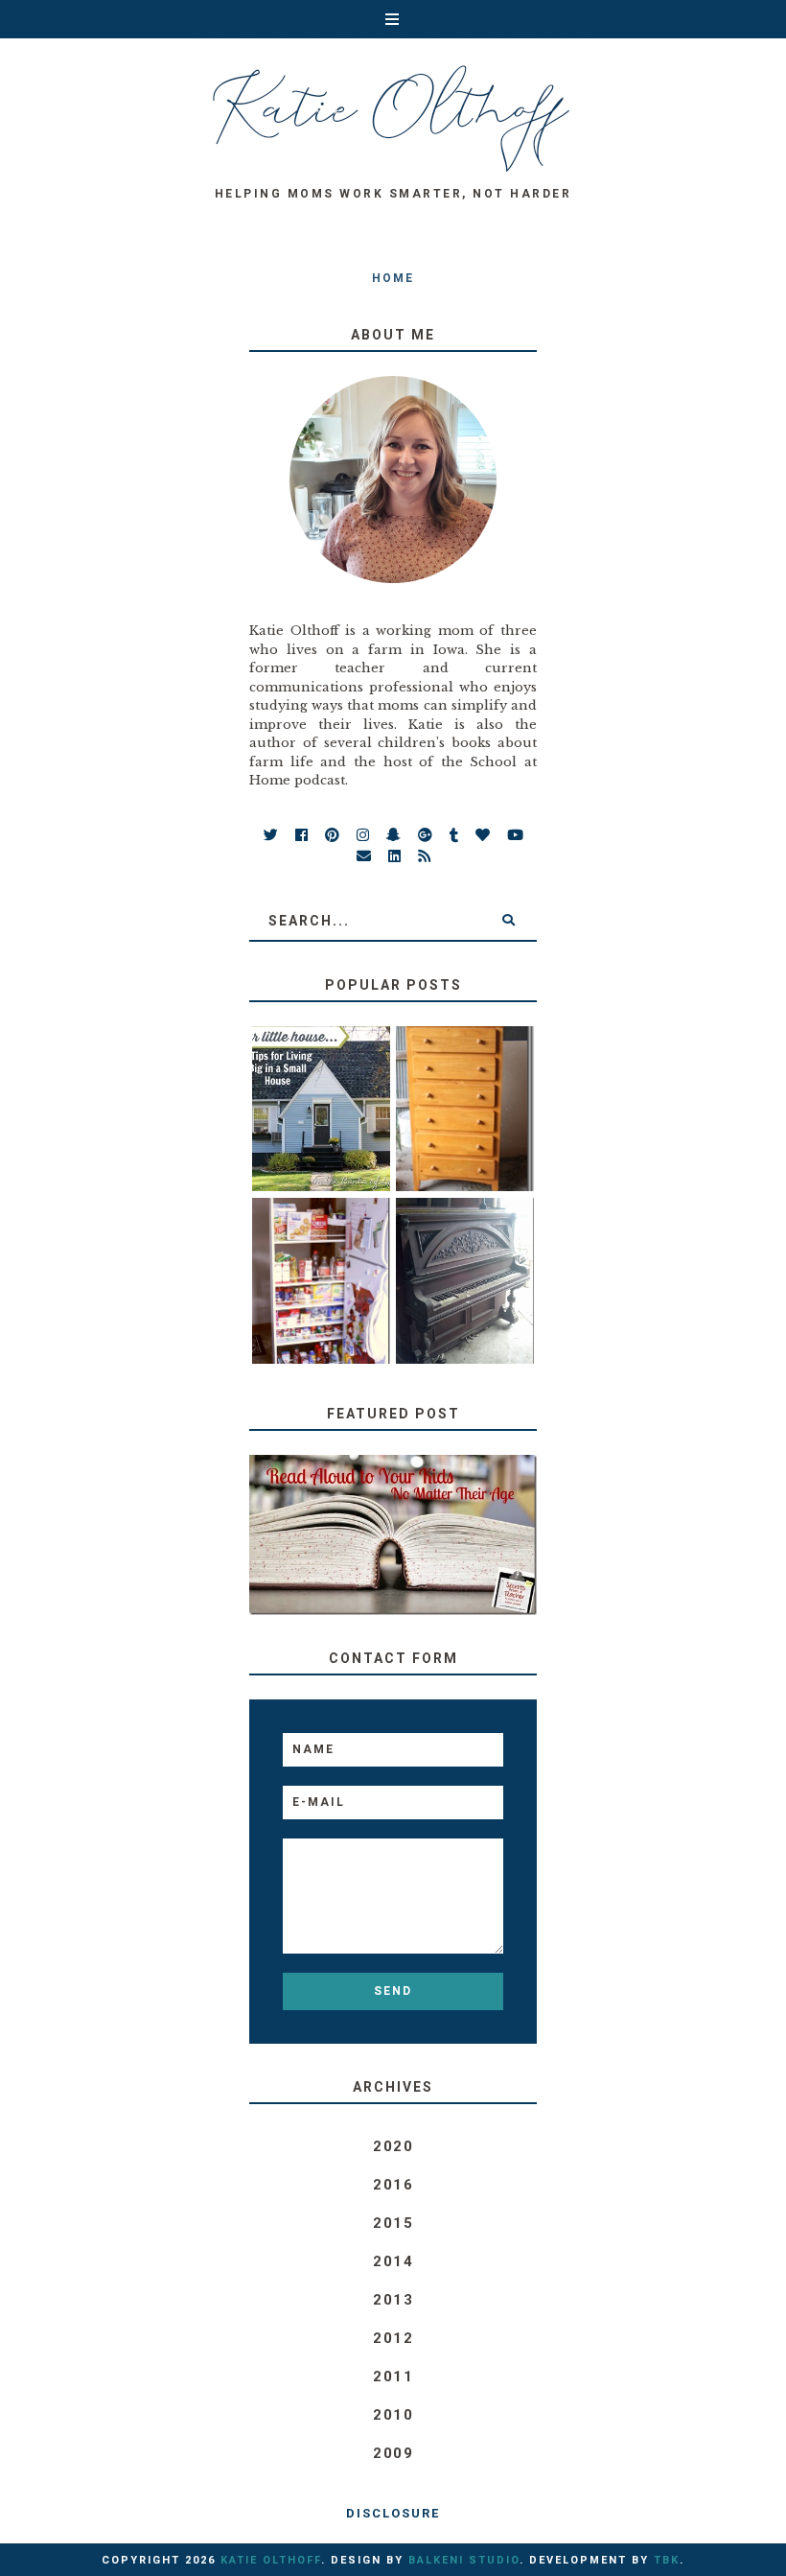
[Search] (508, 921)
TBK (667, 2560)
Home (393, 278)
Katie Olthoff (271, 2560)
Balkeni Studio (464, 2560)
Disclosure (393, 2513)
